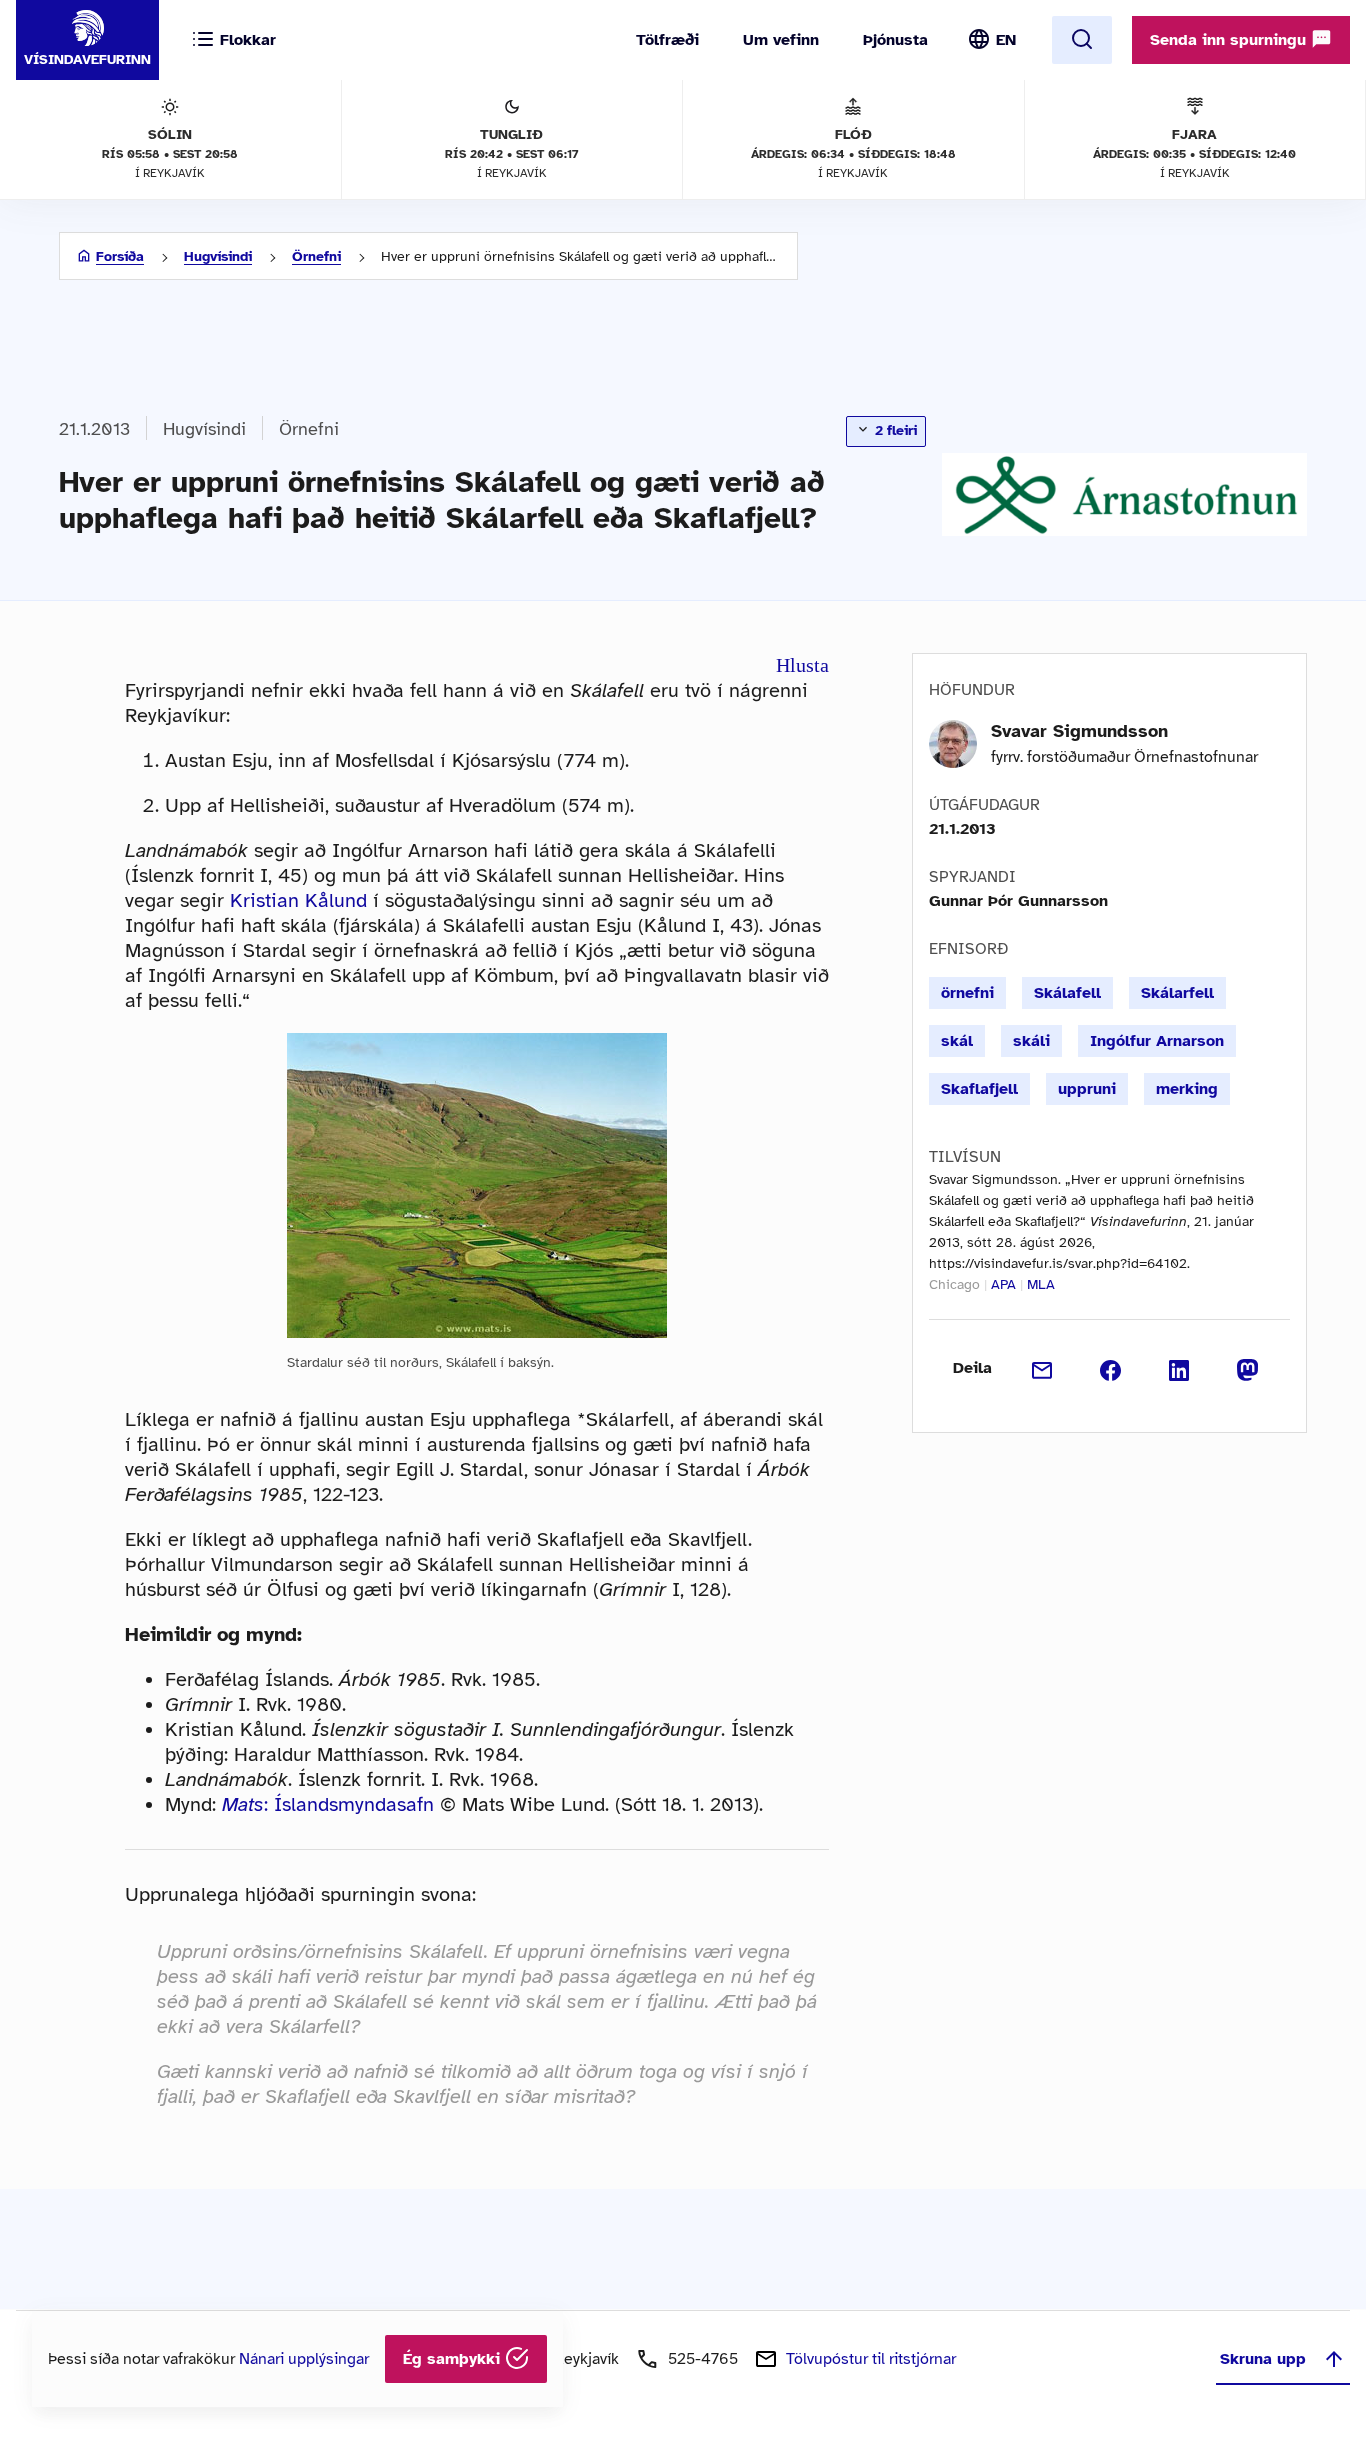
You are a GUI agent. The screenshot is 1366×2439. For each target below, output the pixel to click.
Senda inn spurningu (1230, 40)
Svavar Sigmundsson (1079, 731)
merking (1187, 1089)
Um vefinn (781, 40)
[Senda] (1042, 1368)
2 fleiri (894, 430)
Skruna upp (1263, 2359)
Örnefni (316, 256)
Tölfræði (667, 40)
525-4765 (703, 2359)
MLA (1041, 1284)
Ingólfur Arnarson (1157, 1041)
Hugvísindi (218, 256)
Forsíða (120, 256)
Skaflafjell (979, 1089)
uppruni (1087, 1089)
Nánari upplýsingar (304, 2359)
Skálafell (1067, 993)
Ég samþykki (454, 2359)
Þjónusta (895, 40)
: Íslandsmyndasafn (328, 1804)
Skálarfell (1177, 993)
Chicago (954, 1284)
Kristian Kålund (298, 900)
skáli (1031, 1041)
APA (1003, 1284)
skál (957, 1041)
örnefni (967, 993)
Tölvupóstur (871, 2359)
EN (1006, 40)
